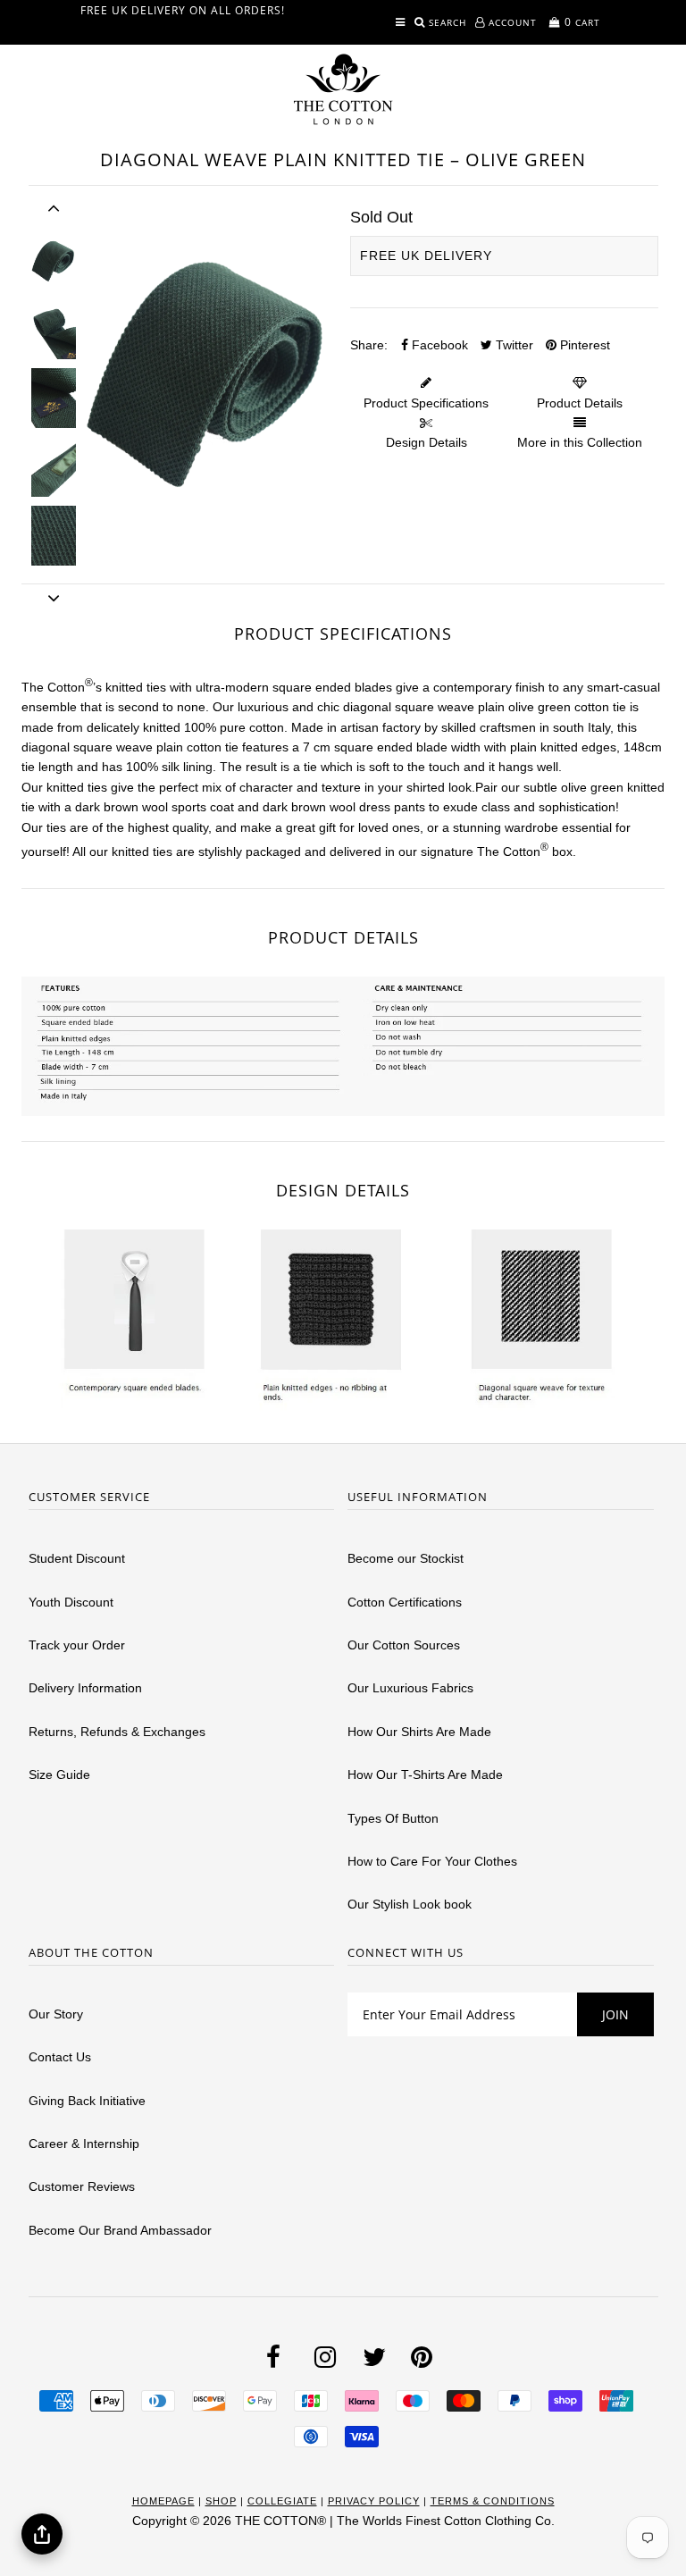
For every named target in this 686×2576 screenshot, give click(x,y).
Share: (369, 345)
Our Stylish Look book (410, 1904)
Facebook (438, 345)
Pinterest (583, 345)
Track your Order (77, 1645)
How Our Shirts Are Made (419, 1732)
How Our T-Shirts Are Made (425, 1775)
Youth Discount (71, 1602)
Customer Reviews (82, 2186)
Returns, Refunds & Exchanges (117, 1732)
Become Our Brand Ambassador (120, 2230)
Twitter (513, 345)
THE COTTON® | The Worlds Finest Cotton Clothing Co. (395, 2521)
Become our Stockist (406, 1558)
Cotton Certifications (405, 1602)
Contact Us (60, 2057)
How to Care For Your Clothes (432, 1861)
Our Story (56, 2014)
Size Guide (59, 1775)
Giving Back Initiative (87, 2101)
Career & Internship (84, 2144)
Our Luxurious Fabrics (410, 1688)
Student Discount (77, 1558)
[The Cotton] (343, 89)
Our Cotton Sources (404, 1645)
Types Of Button (393, 1818)
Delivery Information (85, 1688)
